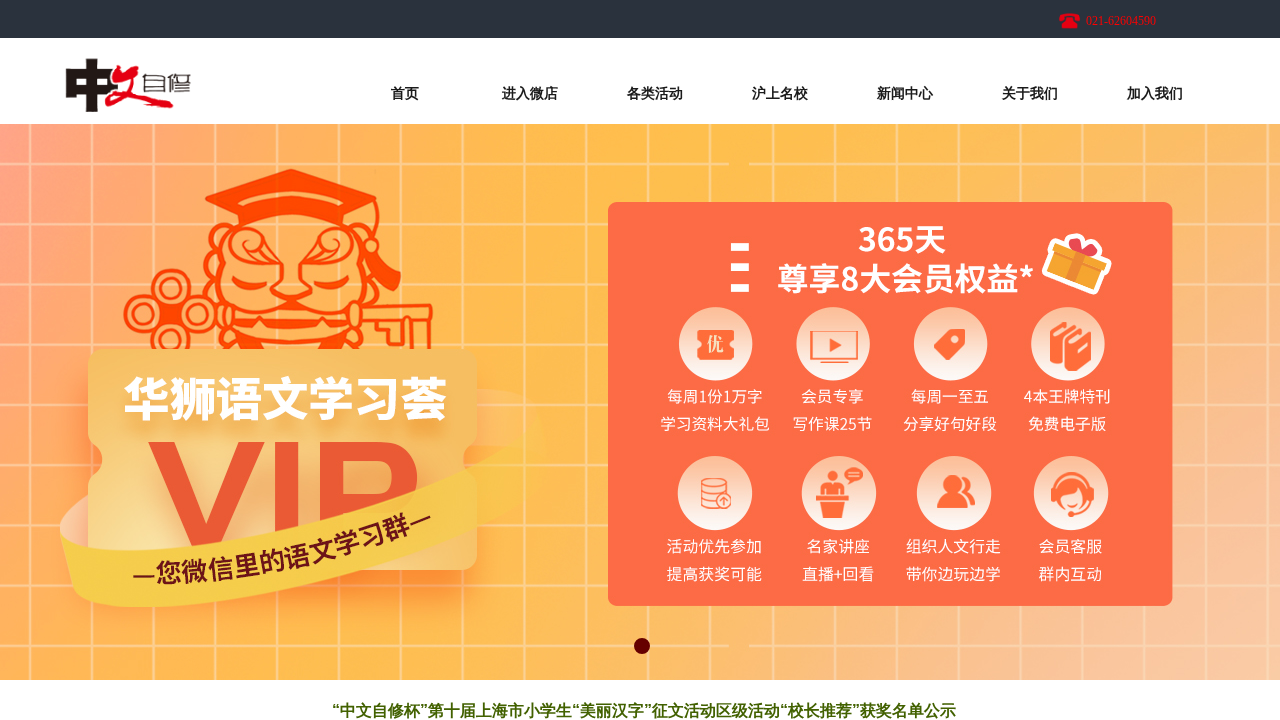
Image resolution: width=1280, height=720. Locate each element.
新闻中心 (905, 93)
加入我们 (1155, 93)
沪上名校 (780, 93)
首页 (405, 93)
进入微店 (530, 93)
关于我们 (1030, 93)
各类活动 (655, 93)
